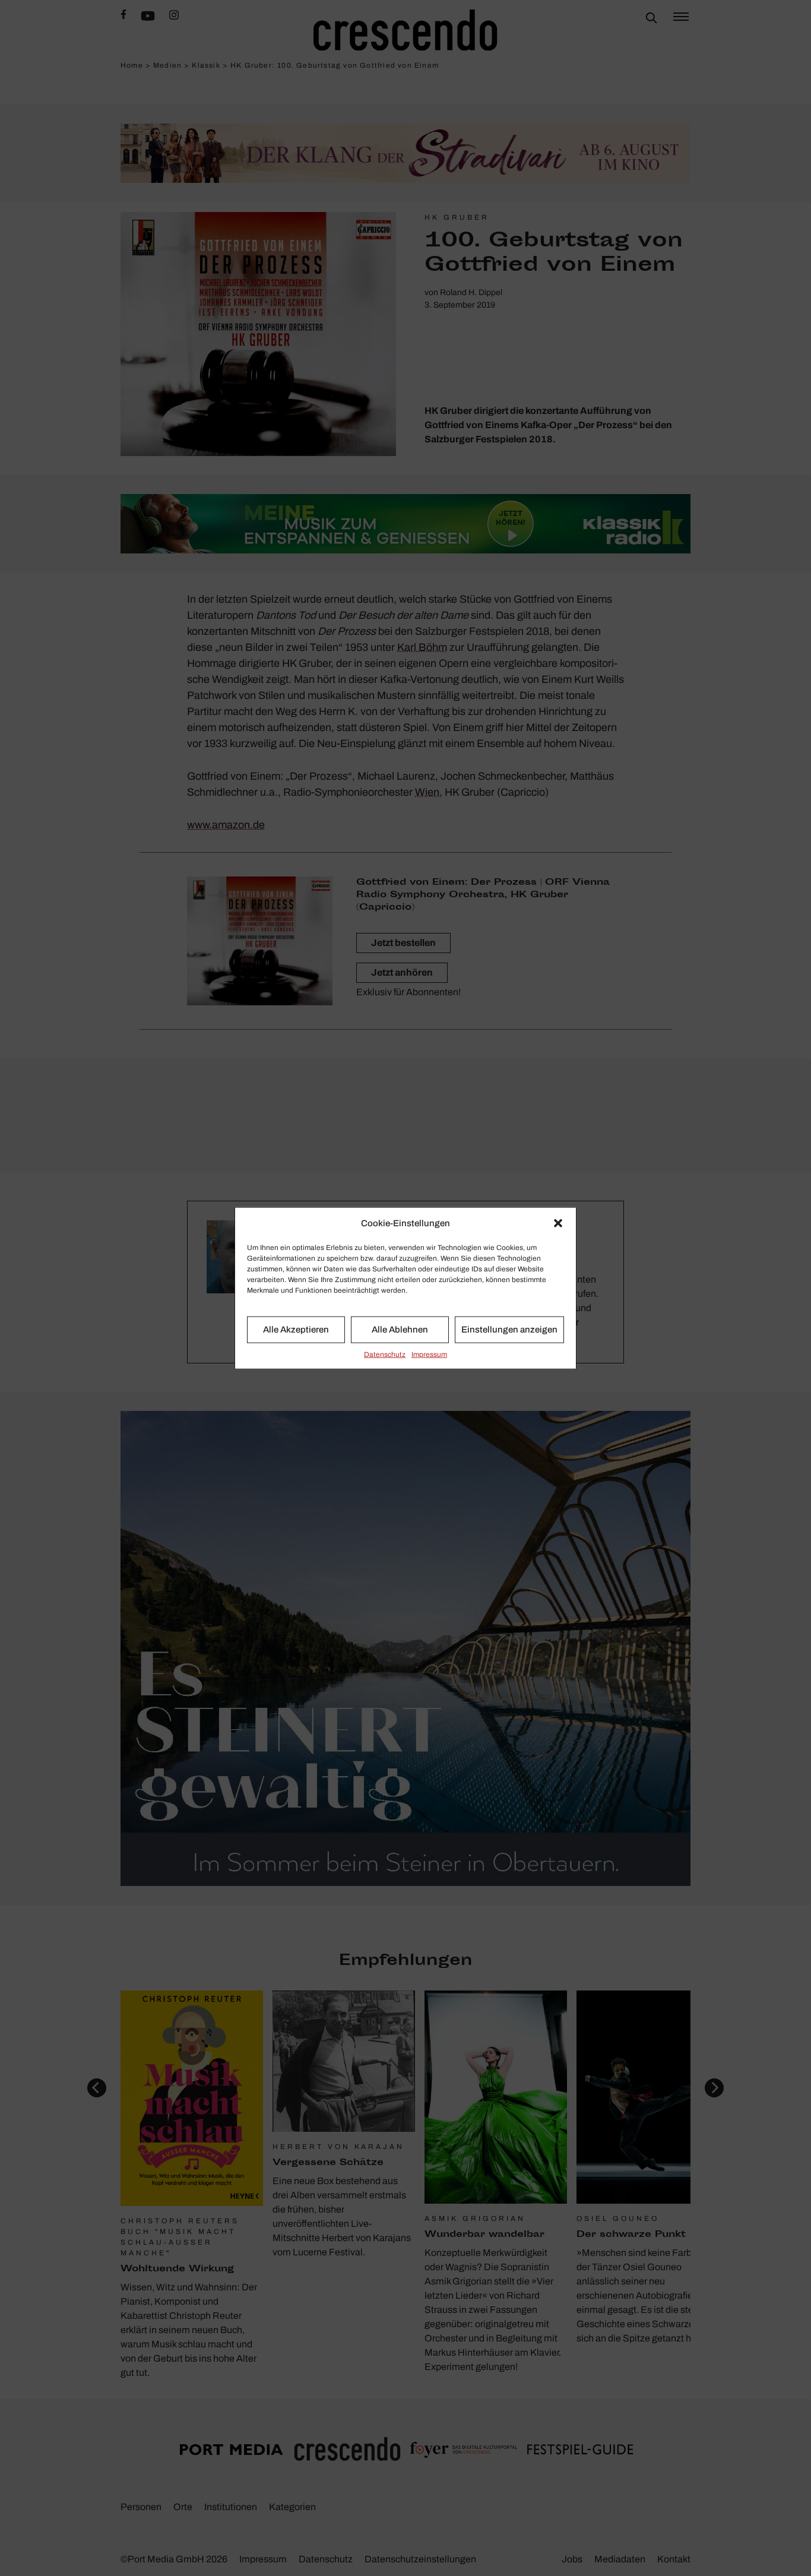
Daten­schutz (385, 1354)
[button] (558, 1223)
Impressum (429, 1354)
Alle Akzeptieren (296, 1330)
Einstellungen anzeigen (509, 1330)
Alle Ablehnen (400, 1330)
